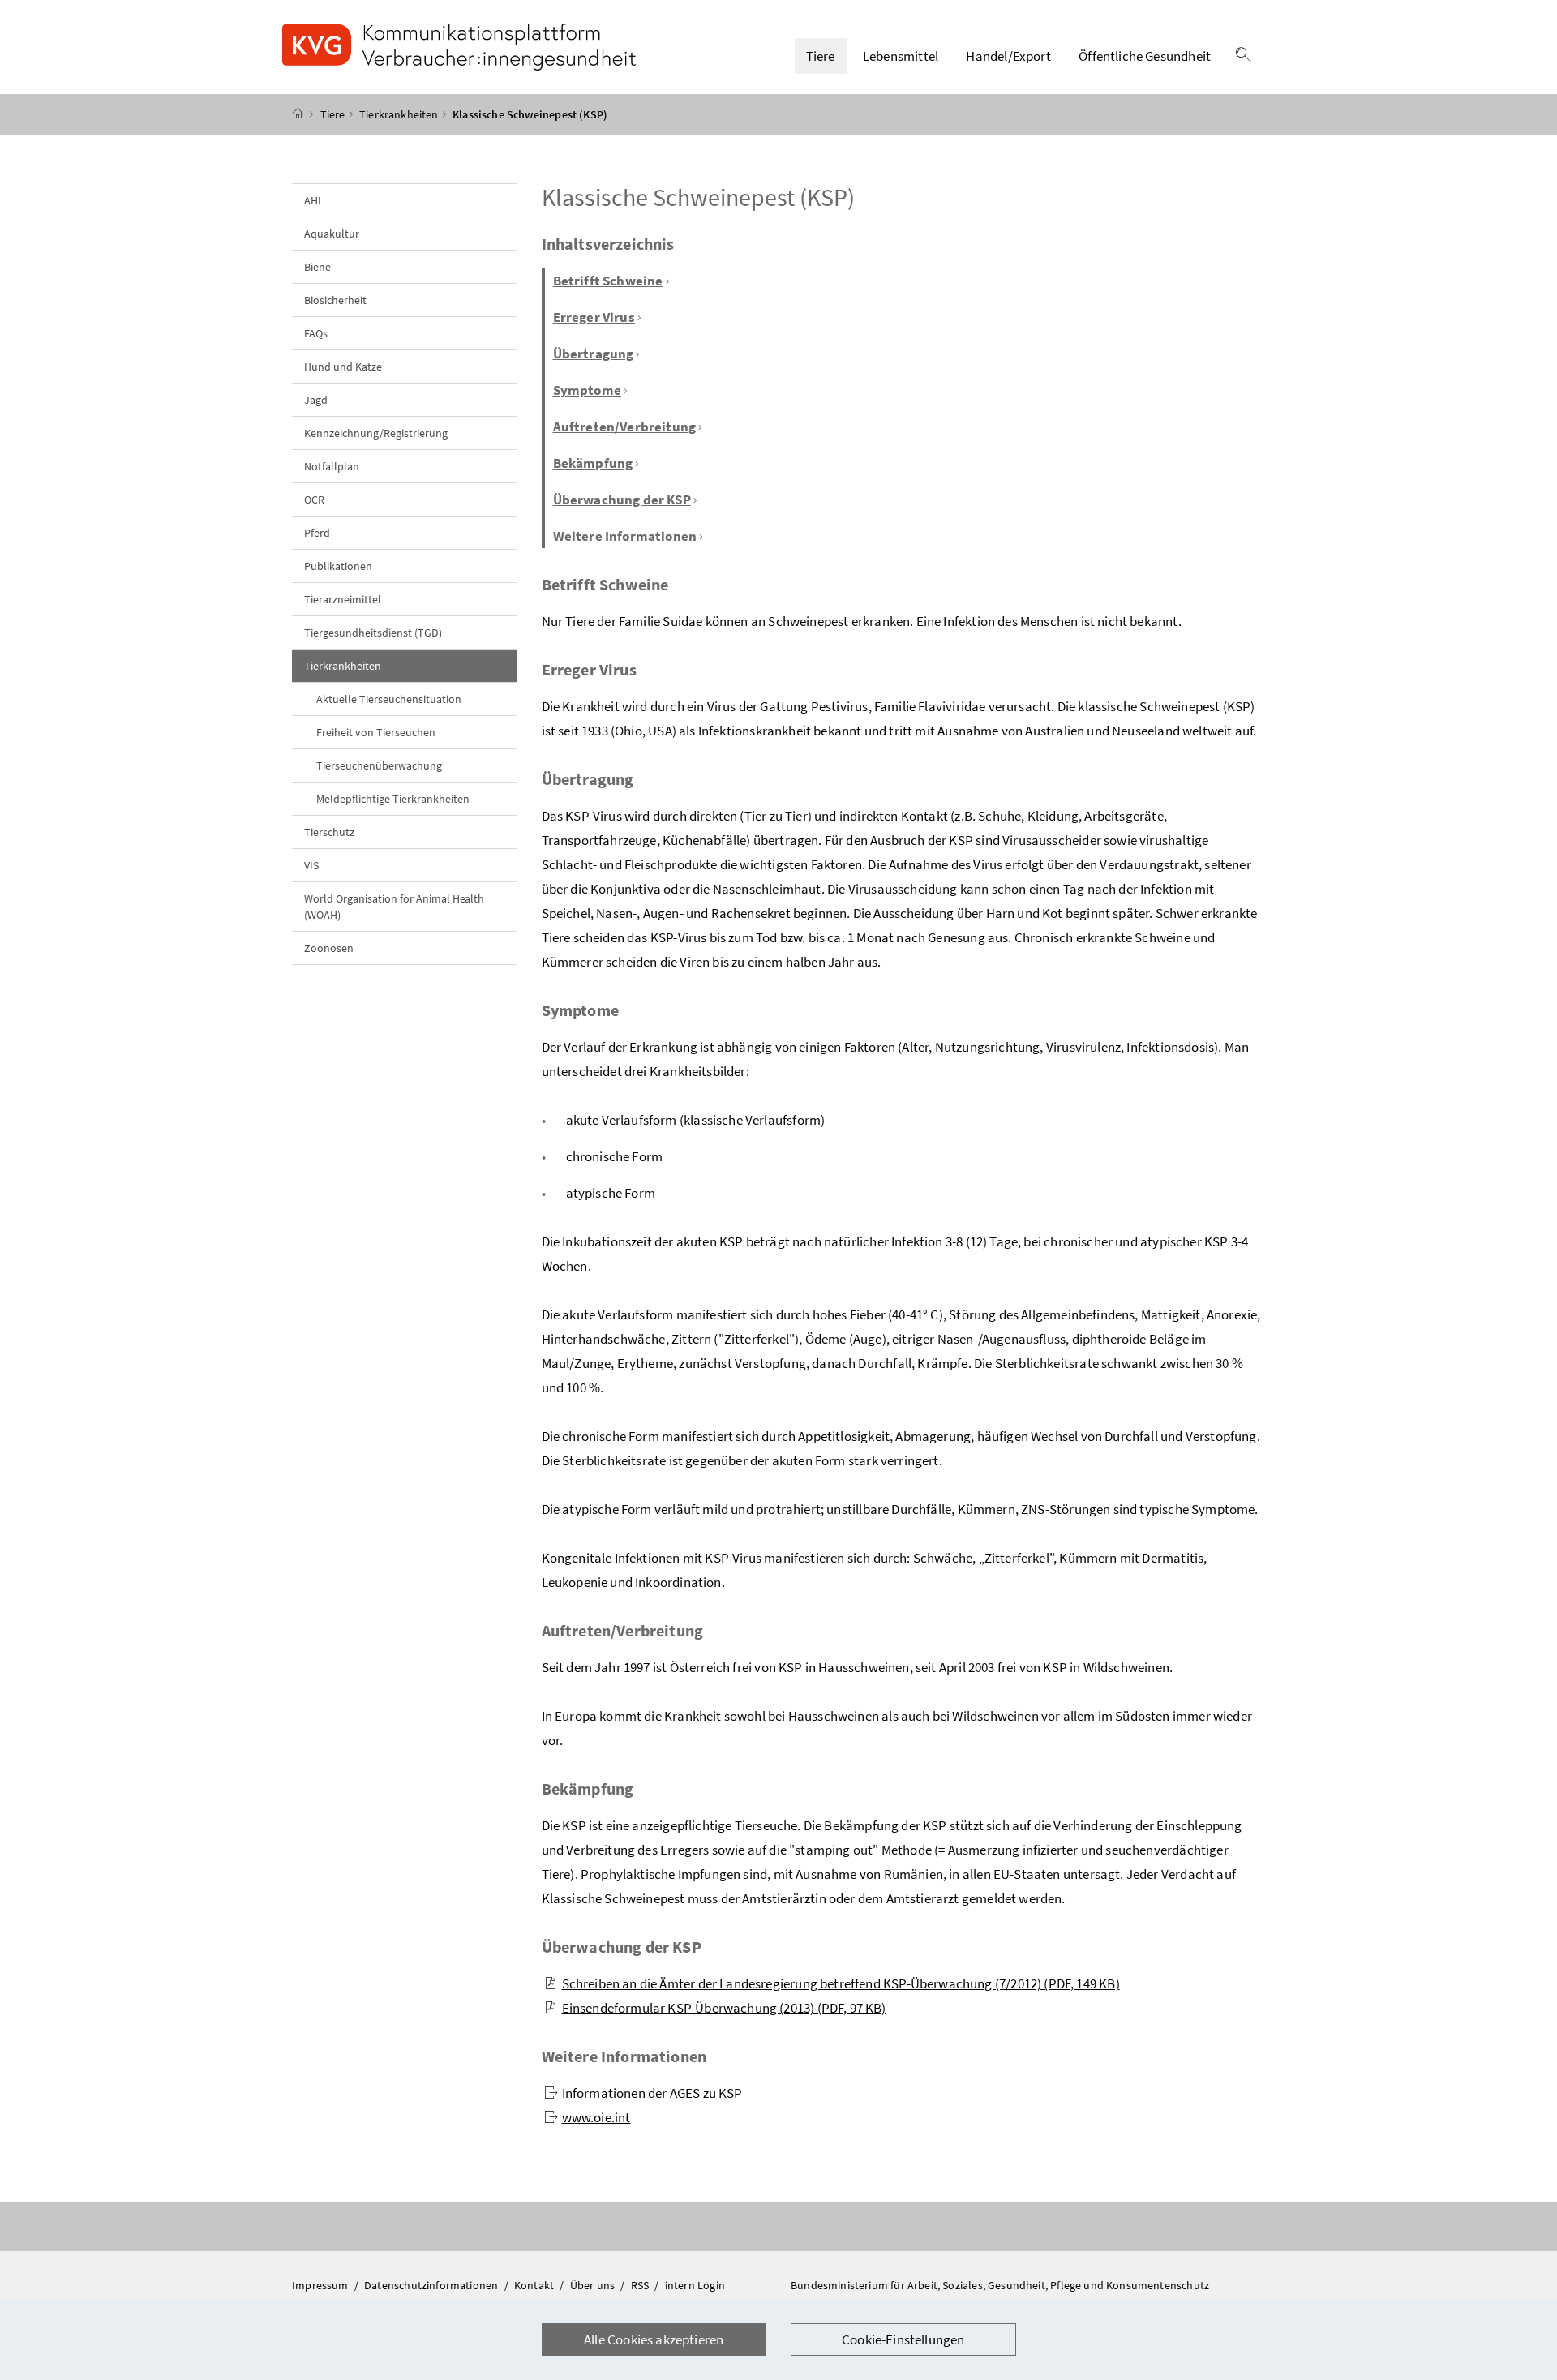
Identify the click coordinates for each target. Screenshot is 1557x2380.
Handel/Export (1008, 56)
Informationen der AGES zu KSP (652, 2093)
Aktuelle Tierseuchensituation (389, 699)
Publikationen (338, 566)
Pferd (317, 533)
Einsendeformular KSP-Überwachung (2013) (724, 2008)
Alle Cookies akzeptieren (654, 2339)
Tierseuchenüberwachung (379, 765)
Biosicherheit (335, 300)
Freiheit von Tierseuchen (376, 732)
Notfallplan (332, 466)
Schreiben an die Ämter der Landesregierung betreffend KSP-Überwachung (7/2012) (841, 1983)
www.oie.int (596, 2117)
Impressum (322, 2285)
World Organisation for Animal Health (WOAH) (394, 907)
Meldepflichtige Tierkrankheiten (393, 799)
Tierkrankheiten (399, 114)
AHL (314, 200)
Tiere (821, 56)
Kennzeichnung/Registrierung (376, 433)
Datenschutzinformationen (432, 2285)
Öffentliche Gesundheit (1145, 56)
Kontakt (535, 2285)
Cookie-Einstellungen (903, 2339)
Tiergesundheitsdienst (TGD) (373, 633)
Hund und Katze (343, 367)
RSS (641, 2285)
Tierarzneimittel (343, 599)
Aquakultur (332, 234)
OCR (314, 500)
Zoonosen (329, 948)
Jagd (316, 400)
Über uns (594, 2285)
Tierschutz (329, 832)
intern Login (695, 2285)
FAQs (316, 333)
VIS (311, 865)
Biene (317, 267)
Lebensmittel (901, 56)
